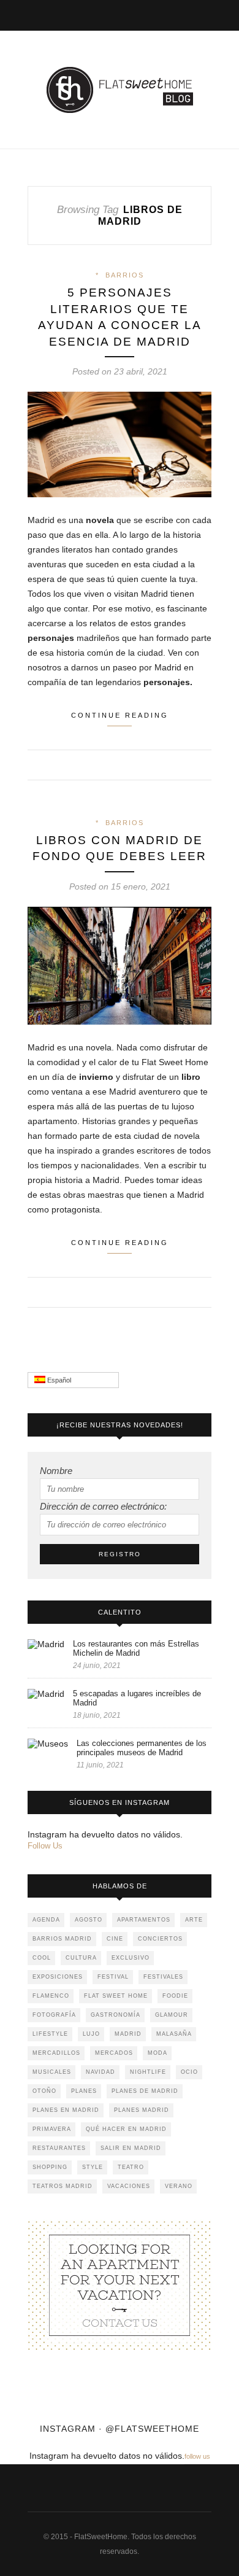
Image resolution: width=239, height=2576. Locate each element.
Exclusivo (131, 1958)
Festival (113, 1977)
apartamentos (144, 1920)
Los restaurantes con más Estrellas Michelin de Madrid (136, 1648)
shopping (50, 2167)
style (93, 2167)
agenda (46, 1920)
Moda (157, 2053)
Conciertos (160, 1939)
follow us (197, 2456)
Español (58, 1380)
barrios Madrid (62, 1939)
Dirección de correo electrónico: (103, 1506)
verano (179, 2186)
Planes (84, 2091)
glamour (172, 2015)
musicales (52, 2072)
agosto (89, 1920)
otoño (44, 2091)
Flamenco (51, 1996)
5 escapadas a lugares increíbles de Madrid (137, 1698)
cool (42, 1958)
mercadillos (56, 2053)
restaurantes (59, 2148)
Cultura (81, 1958)
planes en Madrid (66, 2110)
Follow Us (45, 1846)
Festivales (163, 1977)
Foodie (175, 1996)
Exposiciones (58, 1977)
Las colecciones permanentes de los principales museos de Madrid (142, 1748)
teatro (131, 2167)
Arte (194, 1920)
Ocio (189, 2072)
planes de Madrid (145, 2091)
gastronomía (116, 2015)
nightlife (148, 2072)
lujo (91, 2034)
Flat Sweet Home (116, 1996)
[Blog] (120, 2285)
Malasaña (174, 2034)
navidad (101, 2072)
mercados (114, 2053)
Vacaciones (129, 2186)
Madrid (128, 2034)
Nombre (56, 1471)
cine (115, 1939)
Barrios (125, 275)
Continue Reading (120, 715)
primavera (52, 2129)
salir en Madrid (131, 2148)
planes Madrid (142, 2110)
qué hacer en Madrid (126, 2129)
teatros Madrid (63, 2186)
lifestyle (50, 2034)
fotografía (54, 2015)
